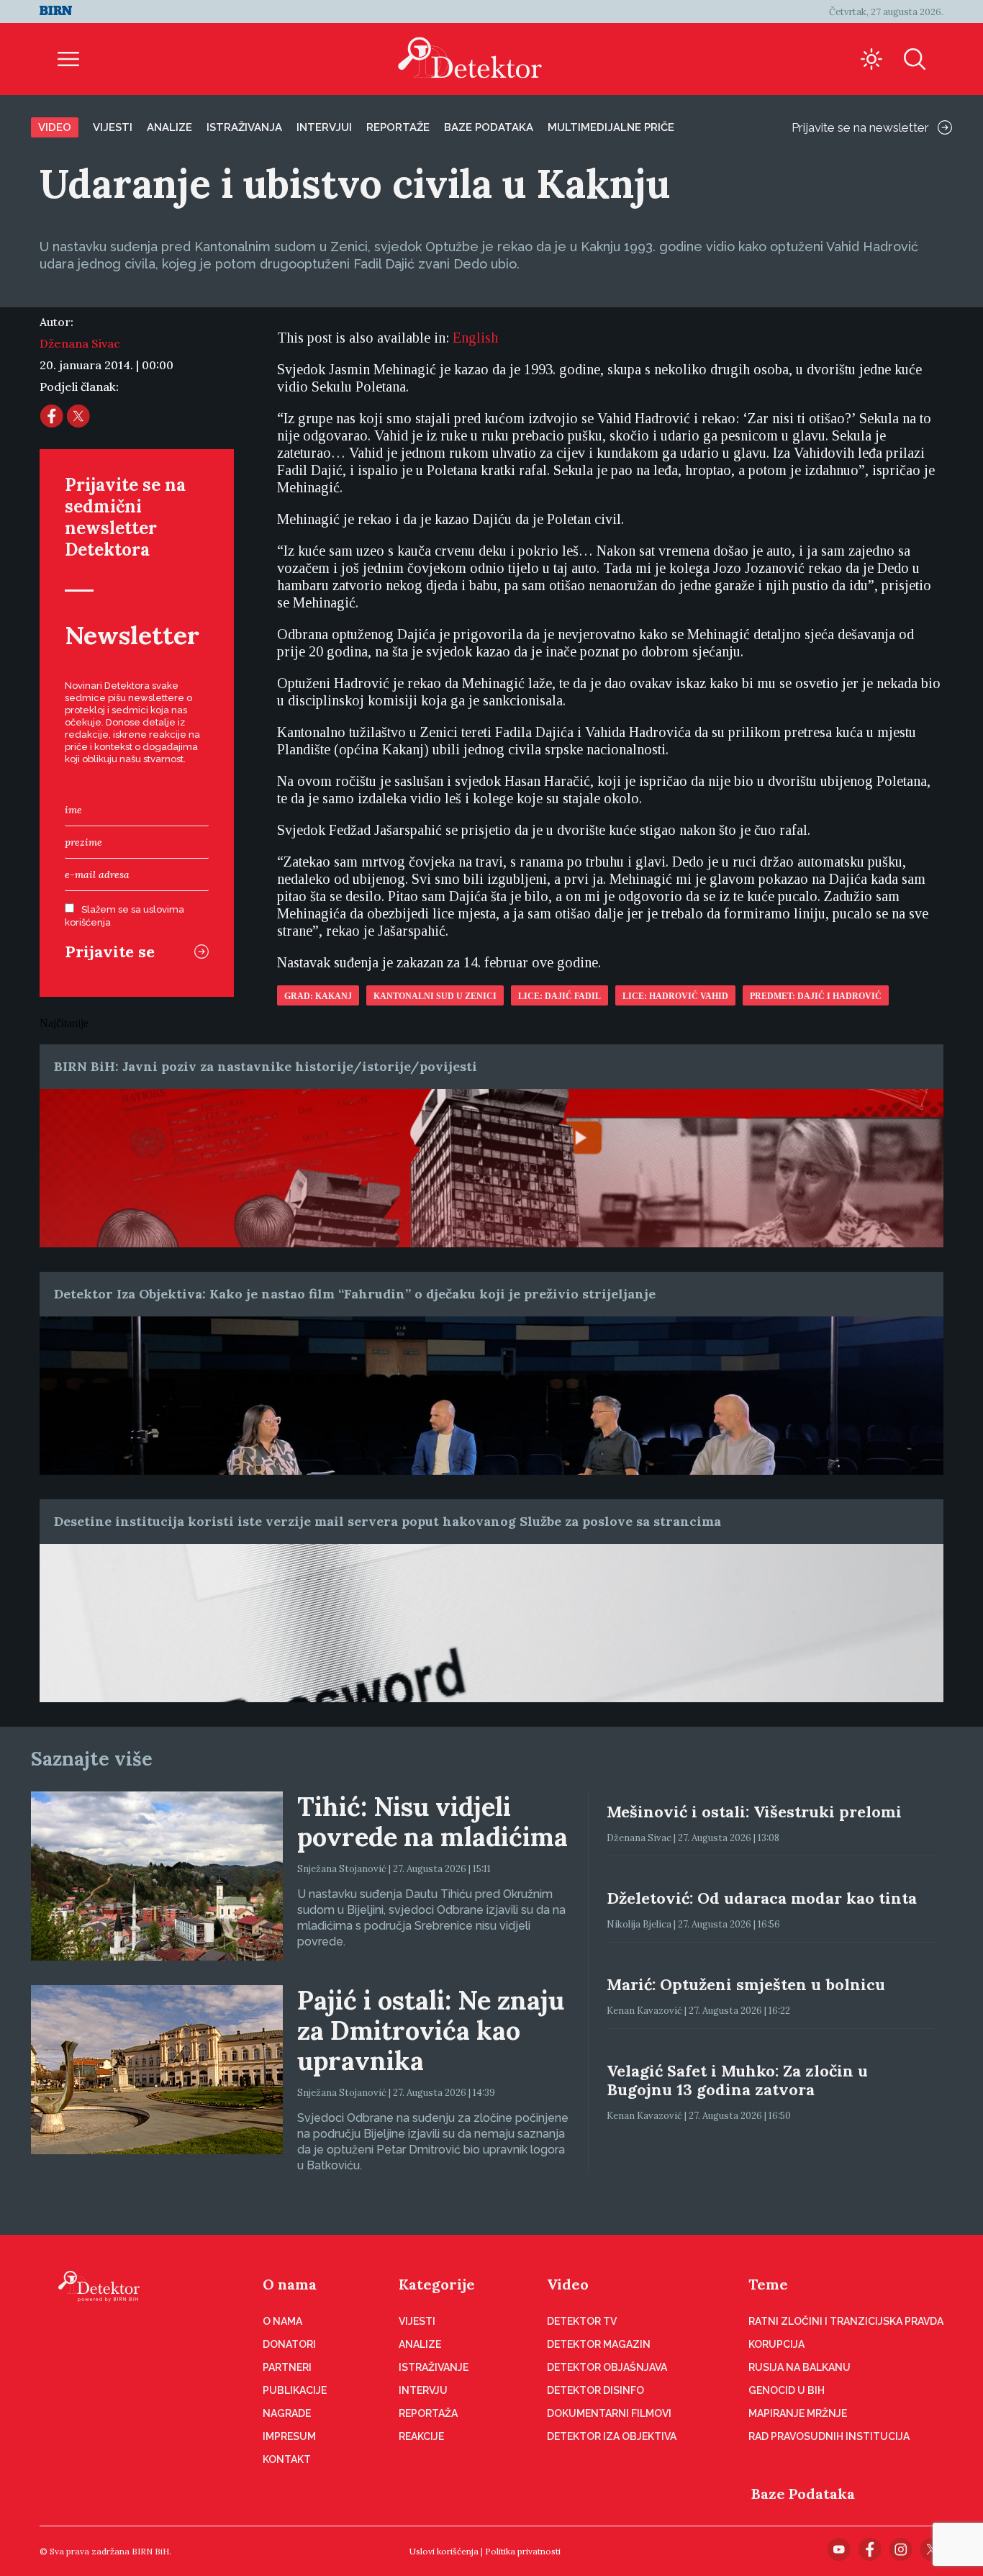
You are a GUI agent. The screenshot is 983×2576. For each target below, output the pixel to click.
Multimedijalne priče (611, 127)
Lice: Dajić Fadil (560, 996)
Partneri (287, 2367)
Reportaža (428, 2413)
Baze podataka (489, 127)
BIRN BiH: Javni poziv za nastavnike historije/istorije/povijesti (266, 1066)
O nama (290, 2284)
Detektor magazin (599, 2344)
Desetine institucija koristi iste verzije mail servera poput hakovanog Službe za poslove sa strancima (388, 1521)
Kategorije (437, 2284)
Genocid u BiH (787, 2390)
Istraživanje (434, 2367)
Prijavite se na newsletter (860, 127)
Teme (768, 2284)
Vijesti (113, 127)
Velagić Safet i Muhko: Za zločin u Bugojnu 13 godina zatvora (737, 2080)
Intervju (423, 2390)
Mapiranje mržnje (798, 2413)
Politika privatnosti (523, 2551)
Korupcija (776, 2344)
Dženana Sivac (80, 343)
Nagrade (287, 2413)
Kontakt (287, 2459)
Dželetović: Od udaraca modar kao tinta (762, 1898)
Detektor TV (582, 2321)
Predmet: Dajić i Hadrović (816, 996)
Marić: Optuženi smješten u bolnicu (746, 1984)
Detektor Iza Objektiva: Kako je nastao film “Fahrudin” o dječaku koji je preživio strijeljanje (355, 1294)
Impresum (289, 2436)
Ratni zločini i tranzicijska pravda (846, 2321)
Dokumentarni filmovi (609, 2413)
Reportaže (398, 127)
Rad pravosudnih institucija (829, 2436)
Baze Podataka (803, 2494)
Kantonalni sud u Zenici (435, 996)
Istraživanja (244, 127)
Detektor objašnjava (607, 2367)
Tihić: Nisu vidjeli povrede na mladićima (432, 1822)
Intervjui (324, 127)
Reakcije (421, 2436)
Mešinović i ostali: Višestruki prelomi (754, 1812)
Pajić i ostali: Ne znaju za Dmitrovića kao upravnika (431, 2030)
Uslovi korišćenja (444, 2551)
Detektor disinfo (595, 2390)
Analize (169, 127)
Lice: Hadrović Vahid (675, 996)
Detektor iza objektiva (612, 2436)
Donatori (289, 2344)
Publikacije (295, 2390)
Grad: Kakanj (318, 996)
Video (55, 127)
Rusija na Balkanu (799, 2367)
